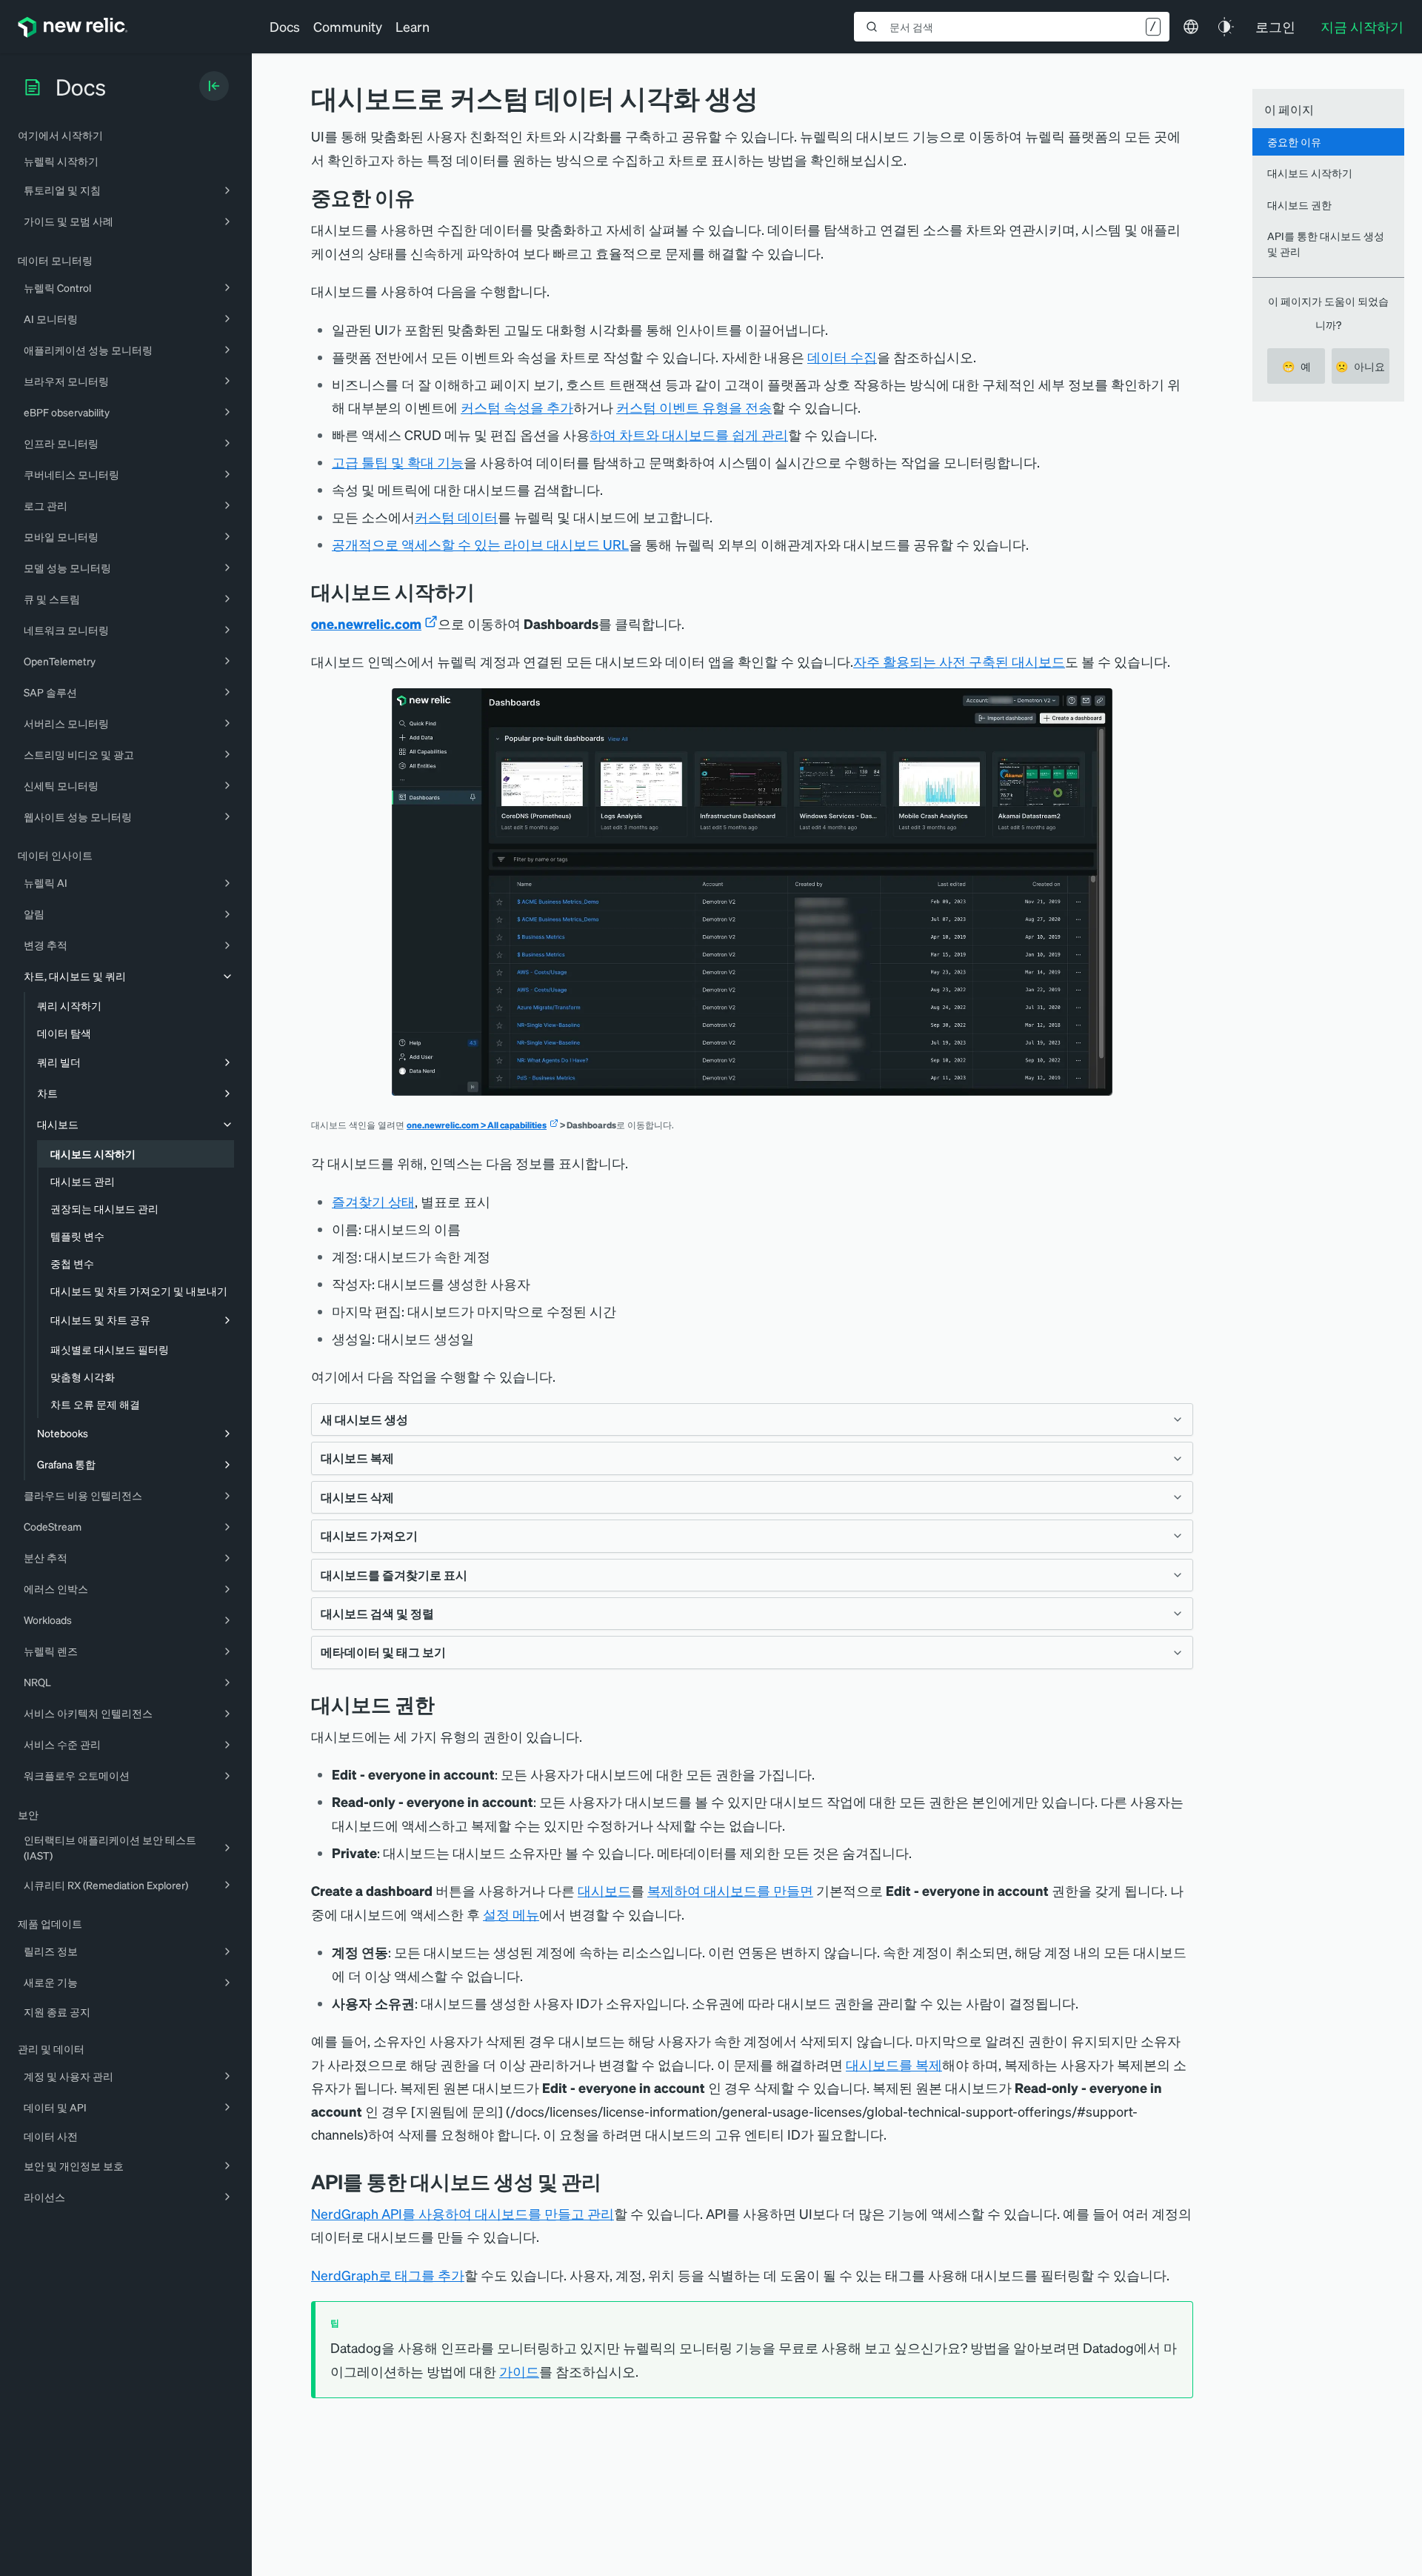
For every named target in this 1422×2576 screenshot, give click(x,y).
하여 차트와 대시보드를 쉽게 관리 (689, 435)
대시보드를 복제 (894, 2064)
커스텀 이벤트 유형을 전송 (694, 407)
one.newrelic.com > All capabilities (477, 1125)
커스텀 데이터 (456, 517)
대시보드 (604, 1890)
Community (348, 26)
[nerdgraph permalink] (612, 2181)
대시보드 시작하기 (1310, 173)
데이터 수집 (842, 357)
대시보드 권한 (1299, 204)
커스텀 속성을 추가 (517, 407)
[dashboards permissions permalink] (446, 1704)
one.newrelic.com (366, 623)
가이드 (519, 2371)
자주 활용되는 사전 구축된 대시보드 (959, 661)
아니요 (1360, 366)
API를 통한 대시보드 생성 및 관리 (1326, 243)
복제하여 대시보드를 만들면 (730, 1890)
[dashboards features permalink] (426, 197)
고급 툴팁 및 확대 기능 (398, 462)
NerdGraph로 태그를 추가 (388, 2275)
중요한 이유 (1294, 142)
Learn (413, 26)
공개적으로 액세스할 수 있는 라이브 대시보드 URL (480, 544)
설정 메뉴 (511, 1914)
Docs (285, 26)
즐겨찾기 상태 (373, 1201)
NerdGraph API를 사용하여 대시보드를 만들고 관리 (463, 2213)
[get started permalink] (486, 592)
